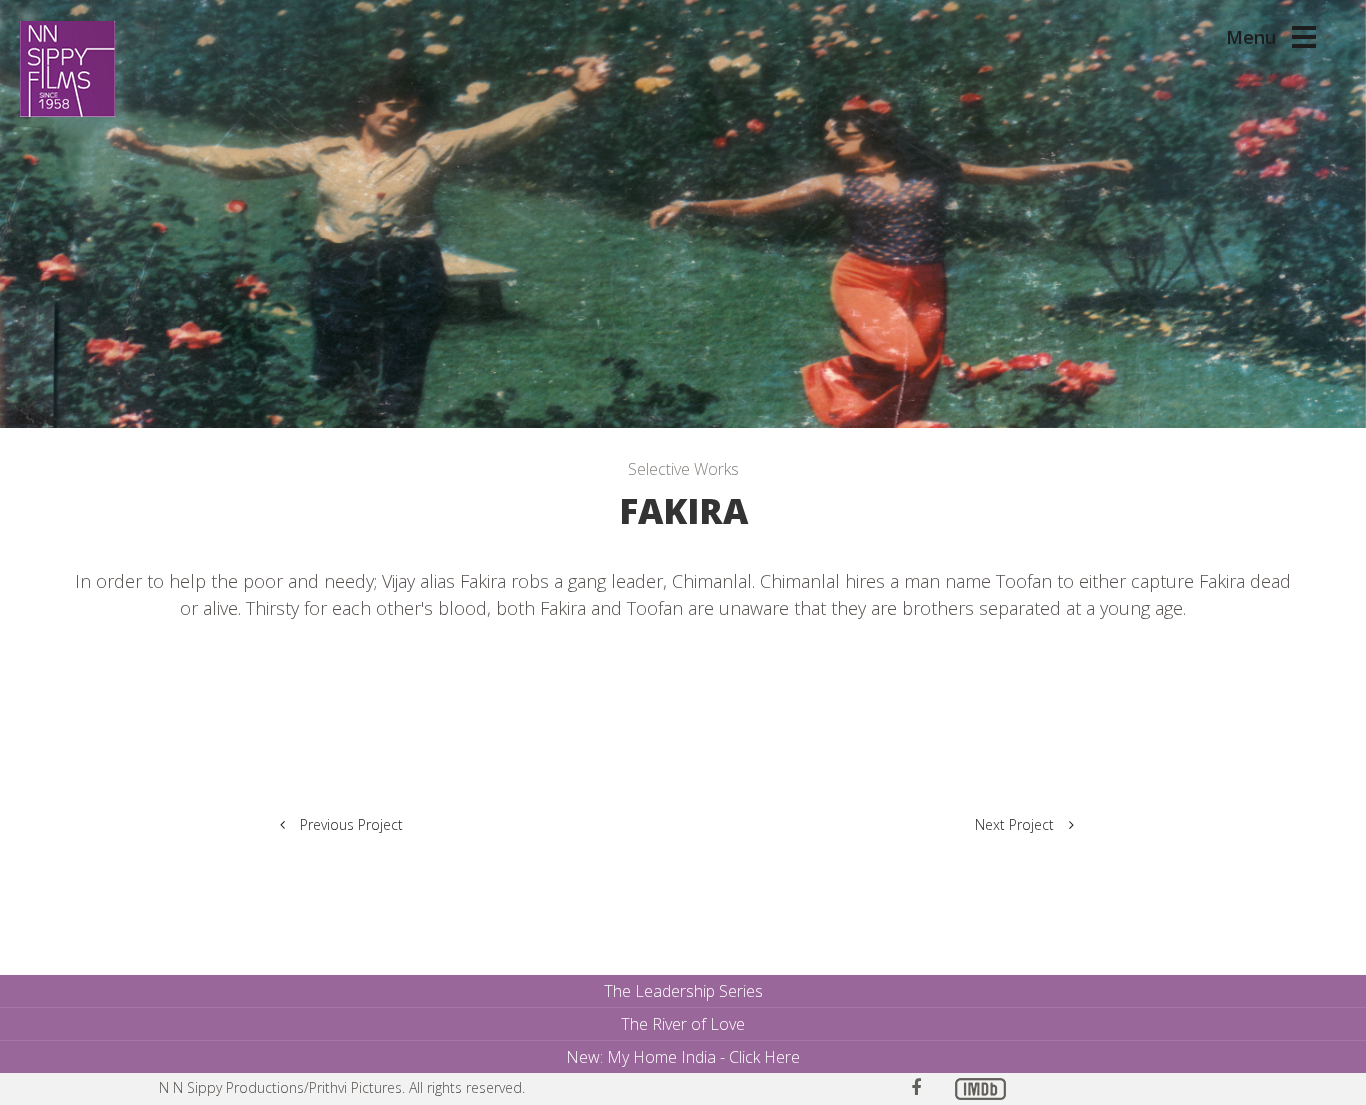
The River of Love (683, 1024)
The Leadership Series (683, 991)
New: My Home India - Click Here (683, 1057)
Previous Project (351, 824)
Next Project (1014, 824)
